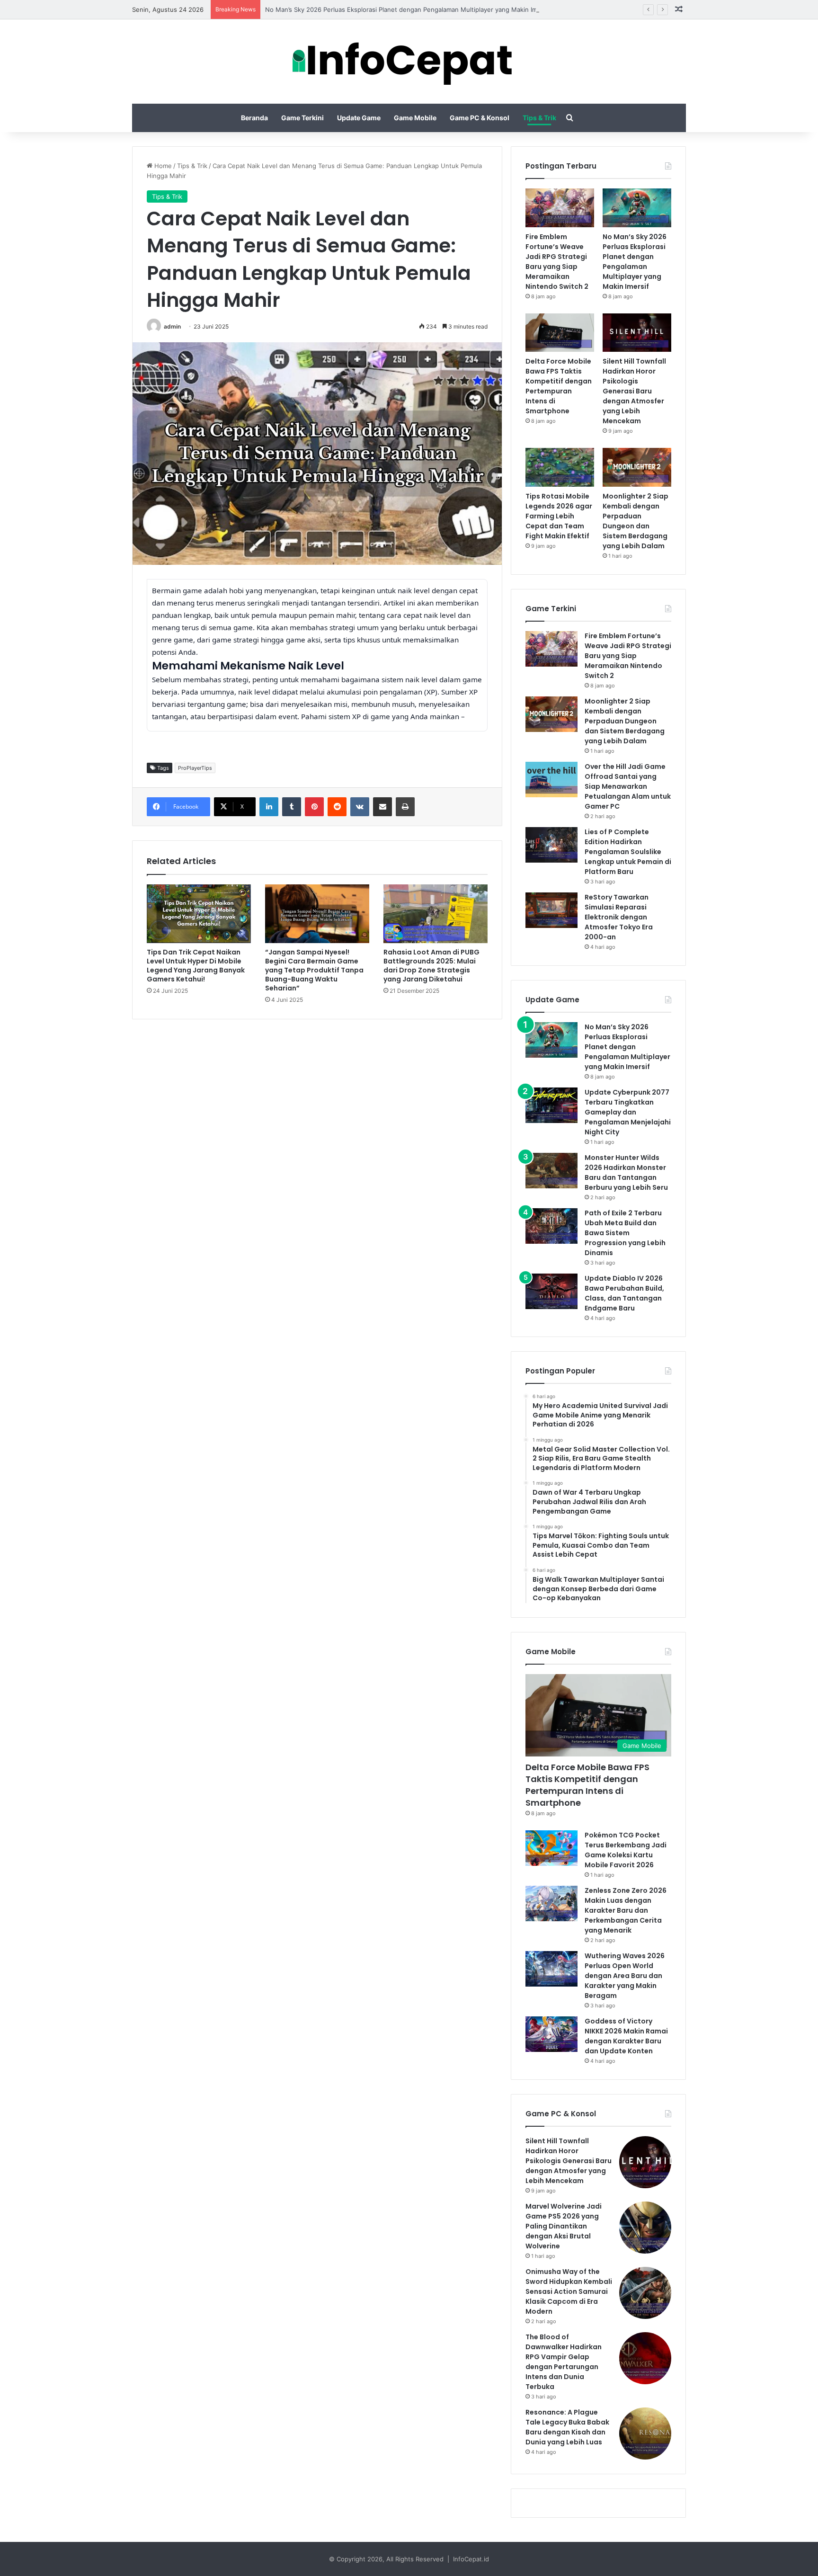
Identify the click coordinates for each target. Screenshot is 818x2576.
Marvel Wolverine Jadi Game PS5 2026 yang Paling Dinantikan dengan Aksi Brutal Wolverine (564, 2226)
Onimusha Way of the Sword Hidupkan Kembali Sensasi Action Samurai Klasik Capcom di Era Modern (569, 2291)
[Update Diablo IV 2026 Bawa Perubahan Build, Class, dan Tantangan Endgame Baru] (551, 1291)
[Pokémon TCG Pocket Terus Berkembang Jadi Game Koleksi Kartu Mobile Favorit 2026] (551, 1848)
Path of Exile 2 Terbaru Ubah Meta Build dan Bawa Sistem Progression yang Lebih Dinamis (625, 1233)
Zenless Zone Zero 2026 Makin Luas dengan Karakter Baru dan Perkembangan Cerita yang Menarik (626, 1910)
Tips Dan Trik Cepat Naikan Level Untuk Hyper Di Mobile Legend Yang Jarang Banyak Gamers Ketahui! (196, 966)
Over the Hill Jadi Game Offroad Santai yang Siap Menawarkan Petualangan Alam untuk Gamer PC (628, 786)
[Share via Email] (382, 807)
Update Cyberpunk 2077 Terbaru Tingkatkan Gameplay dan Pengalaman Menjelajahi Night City (628, 1112)
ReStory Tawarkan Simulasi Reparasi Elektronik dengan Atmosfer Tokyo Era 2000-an (619, 917)
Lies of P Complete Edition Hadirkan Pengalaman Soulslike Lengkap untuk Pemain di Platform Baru (628, 852)
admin (172, 326)
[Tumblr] (292, 807)
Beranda (254, 118)
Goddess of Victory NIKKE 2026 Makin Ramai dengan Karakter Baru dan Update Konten (626, 2036)
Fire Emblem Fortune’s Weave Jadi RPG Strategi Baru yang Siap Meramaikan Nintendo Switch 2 (557, 262)
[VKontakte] (360, 807)
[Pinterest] (314, 807)
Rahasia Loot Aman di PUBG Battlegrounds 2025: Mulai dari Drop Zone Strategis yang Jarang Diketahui (431, 966)
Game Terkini (302, 118)
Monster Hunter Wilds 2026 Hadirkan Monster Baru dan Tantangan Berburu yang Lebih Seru (626, 1172)
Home (162, 166)
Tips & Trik (539, 118)
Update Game (359, 118)
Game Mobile (415, 118)
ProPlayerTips (195, 768)
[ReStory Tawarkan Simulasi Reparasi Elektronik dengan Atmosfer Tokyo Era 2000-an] (551, 910)
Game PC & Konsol (480, 118)
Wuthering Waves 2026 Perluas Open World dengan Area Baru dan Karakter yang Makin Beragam (625, 1976)
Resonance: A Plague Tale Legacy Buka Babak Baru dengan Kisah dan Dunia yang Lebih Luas (567, 2427)
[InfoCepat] (409, 62)
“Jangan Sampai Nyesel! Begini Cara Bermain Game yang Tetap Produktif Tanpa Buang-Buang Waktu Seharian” (314, 970)
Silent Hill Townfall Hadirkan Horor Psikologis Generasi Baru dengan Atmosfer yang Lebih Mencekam (634, 391)
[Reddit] (337, 807)
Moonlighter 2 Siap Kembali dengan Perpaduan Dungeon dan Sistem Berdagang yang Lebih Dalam (636, 521)
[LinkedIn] (269, 807)
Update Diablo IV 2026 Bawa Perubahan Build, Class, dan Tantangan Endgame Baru (624, 1293)
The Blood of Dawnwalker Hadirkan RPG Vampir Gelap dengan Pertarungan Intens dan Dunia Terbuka (564, 2362)
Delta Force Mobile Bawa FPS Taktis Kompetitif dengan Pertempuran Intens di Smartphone (559, 386)
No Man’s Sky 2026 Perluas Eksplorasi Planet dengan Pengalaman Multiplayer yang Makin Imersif (408, 9)
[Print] (405, 807)
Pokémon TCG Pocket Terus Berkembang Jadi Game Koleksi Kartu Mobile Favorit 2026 (626, 1850)
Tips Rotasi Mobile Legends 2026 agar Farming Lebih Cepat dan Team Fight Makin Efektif (559, 516)
